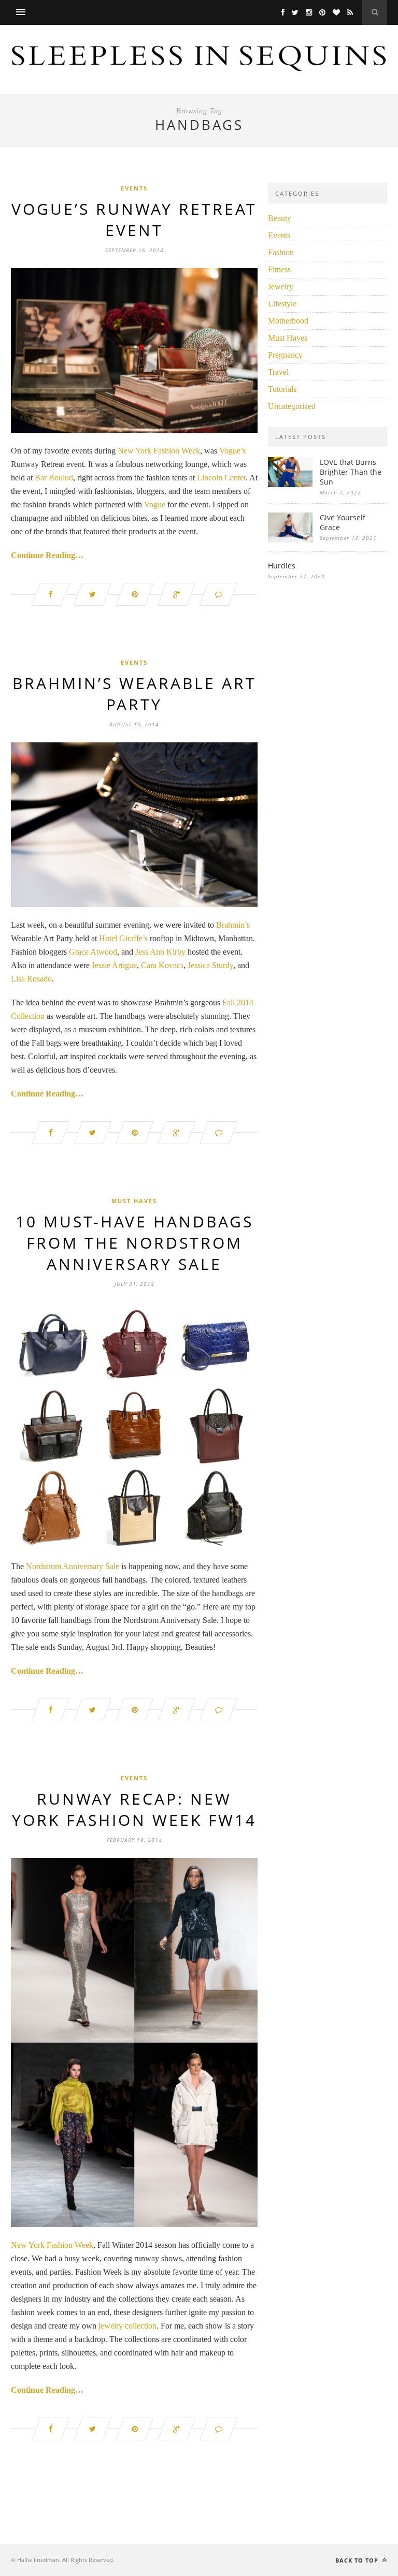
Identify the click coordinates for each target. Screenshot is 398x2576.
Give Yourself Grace (343, 522)
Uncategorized (292, 406)
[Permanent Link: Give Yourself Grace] (290, 540)
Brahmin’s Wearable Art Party (134, 694)
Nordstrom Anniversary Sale (73, 1566)
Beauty (280, 218)
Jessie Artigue (114, 965)
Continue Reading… (47, 555)
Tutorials (282, 389)
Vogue (155, 504)
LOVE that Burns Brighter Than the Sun (351, 472)
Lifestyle (282, 304)
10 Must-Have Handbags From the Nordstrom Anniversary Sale (134, 1243)
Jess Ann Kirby (160, 952)
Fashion (281, 252)
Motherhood (288, 321)
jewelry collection (127, 2326)
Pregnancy (285, 355)
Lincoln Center (221, 478)
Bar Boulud (54, 478)
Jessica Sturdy (210, 965)
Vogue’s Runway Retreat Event (134, 219)
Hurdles (282, 566)
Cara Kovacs (162, 965)
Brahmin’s (233, 925)
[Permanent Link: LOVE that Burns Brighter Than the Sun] (290, 484)
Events (134, 188)
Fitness (279, 269)
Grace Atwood (93, 952)
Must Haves (134, 1201)
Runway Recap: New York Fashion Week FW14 (134, 1809)
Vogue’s (232, 451)
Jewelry (281, 287)
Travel (278, 372)
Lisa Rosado (31, 979)
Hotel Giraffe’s (123, 938)
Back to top (358, 2560)
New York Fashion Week (159, 451)
